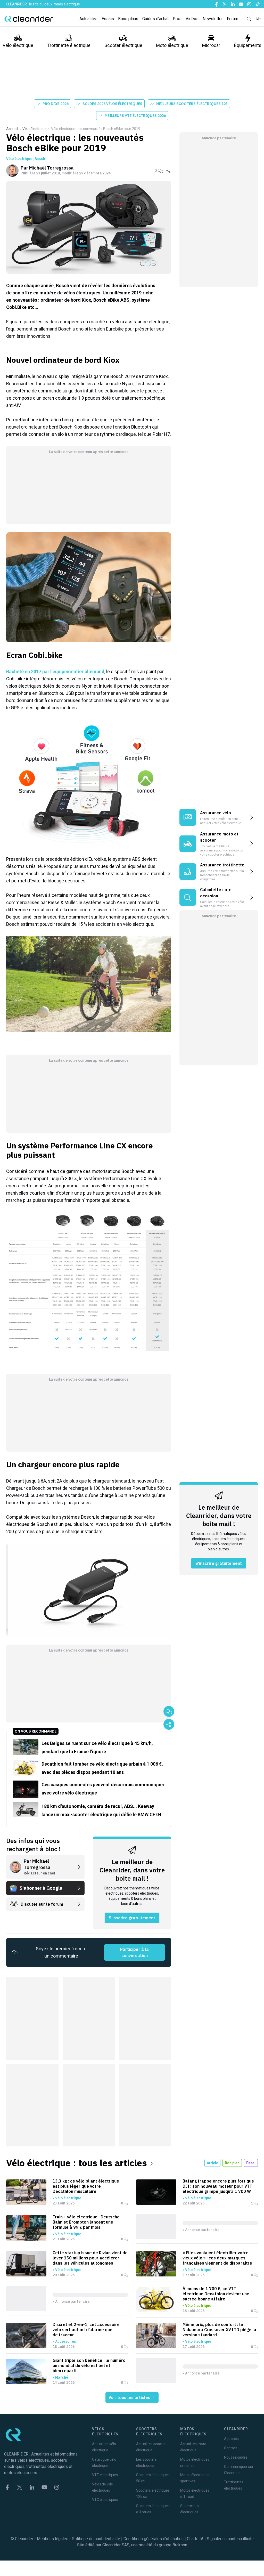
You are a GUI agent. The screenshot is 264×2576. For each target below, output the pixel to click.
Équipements (248, 45)
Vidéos (192, 19)
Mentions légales (53, 2539)
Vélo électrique (18, 45)
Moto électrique (172, 45)
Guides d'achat (155, 19)
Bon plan (232, 2163)
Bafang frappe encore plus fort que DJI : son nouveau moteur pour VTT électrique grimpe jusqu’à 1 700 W (218, 2186)
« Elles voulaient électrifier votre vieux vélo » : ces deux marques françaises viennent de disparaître (217, 2258)
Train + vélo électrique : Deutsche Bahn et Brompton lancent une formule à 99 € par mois (86, 2222)
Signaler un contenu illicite (230, 2539)
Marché (62, 2377)
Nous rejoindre (236, 2457)
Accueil (12, 129)
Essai (251, 2163)
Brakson (180, 2545)
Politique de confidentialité (96, 2539)
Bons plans (128, 19)
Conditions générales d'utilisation (154, 2539)
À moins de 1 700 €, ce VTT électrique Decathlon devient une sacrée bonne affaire (216, 2294)
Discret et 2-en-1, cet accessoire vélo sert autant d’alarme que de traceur (86, 2330)
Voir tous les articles (130, 2397)
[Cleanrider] (29, 19)
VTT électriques (105, 2475)
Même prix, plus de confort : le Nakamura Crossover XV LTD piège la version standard (219, 2330)
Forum (233, 19)
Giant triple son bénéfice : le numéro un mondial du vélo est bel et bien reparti (89, 2365)
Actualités (88, 19)
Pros (177, 19)
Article (212, 2163)
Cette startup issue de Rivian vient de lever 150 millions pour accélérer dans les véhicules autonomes (90, 2258)
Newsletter (213, 19)
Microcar (211, 45)
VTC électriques (105, 2500)
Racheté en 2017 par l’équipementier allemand (55, 671)
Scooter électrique (123, 45)
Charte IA (195, 2539)
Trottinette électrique (69, 45)
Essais (108, 19)
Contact (230, 2448)
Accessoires (65, 2341)
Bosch (40, 159)
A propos (231, 2439)
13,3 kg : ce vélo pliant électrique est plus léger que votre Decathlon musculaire (86, 2186)
